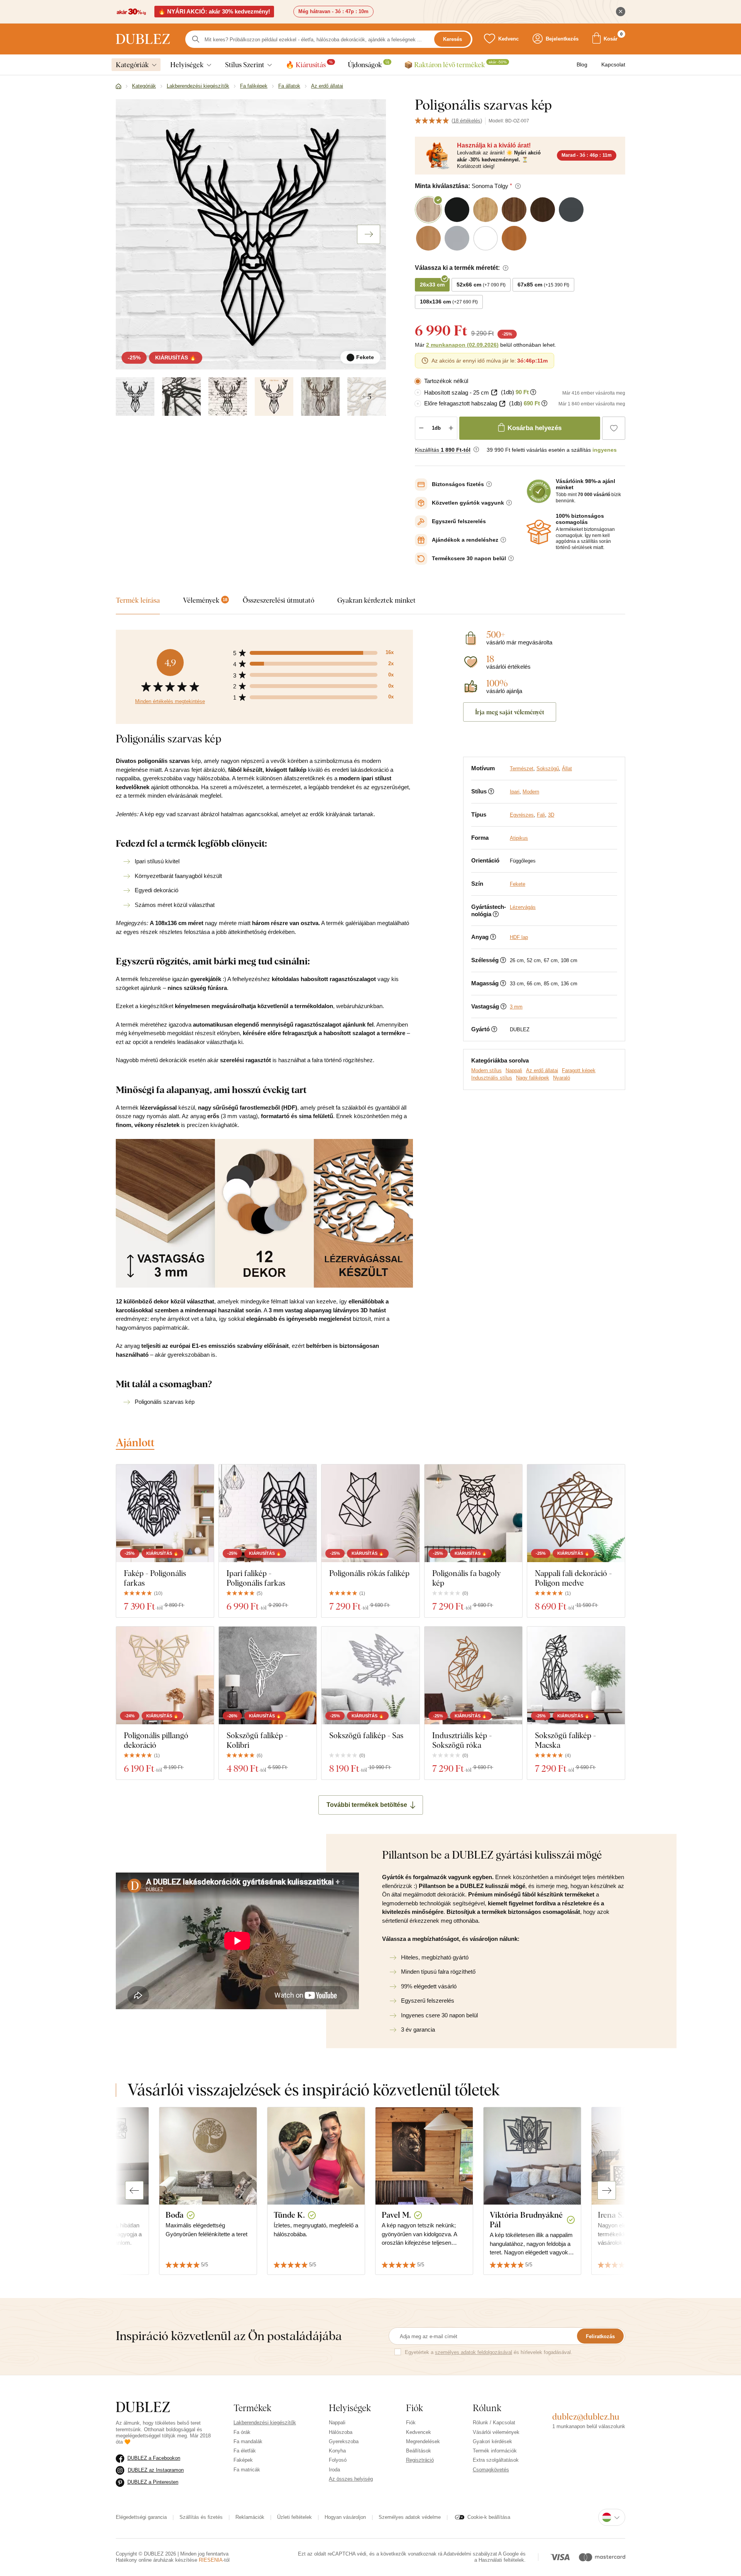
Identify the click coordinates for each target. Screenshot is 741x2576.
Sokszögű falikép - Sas (366, 1735)
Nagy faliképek (533, 1078)
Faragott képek (579, 1070)
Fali (541, 815)
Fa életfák (245, 2451)
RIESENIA (211, 2560)
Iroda (334, 2470)
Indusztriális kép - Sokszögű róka (462, 1740)
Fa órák (242, 2432)
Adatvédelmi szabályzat (470, 2554)
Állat (567, 769)
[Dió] (320, 397)
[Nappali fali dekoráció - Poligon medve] (576, 1513)
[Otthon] (118, 86)
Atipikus (519, 838)
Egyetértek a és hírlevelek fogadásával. (489, 2352)
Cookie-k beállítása (489, 2517)
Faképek (243, 2460)
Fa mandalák (248, 2441)
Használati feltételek (501, 2560)
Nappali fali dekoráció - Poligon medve (573, 1578)
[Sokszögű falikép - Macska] (576, 1675)
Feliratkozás (600, 2336)
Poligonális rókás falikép (369, 1573)
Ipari (515, 792)
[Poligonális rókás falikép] (370, 1513)
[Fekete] (135, 397)
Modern (531, 792)
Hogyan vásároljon (345, 2517)
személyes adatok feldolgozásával (474, 2352)
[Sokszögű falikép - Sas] (370, 1675)
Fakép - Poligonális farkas (155, 1578)
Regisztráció (420, 2460)
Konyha (337, 2451)
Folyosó (338, 2460)
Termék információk (495, 2451)
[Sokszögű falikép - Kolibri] (268, 1675)
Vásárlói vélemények (496, 2432)
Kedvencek (419, 2432)
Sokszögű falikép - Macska (565, 1740)
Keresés (453, 39)
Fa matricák (247, 2470)
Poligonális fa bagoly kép (467, 1578)
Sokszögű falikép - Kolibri (257, 1740)
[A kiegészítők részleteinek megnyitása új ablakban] (494, 392)
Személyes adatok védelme (410, 2517)
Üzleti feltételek (294, 2517)
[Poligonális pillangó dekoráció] (165, 1675)
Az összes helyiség (351, 2479)
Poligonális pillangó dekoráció (156, 1740)
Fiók (411, 2423)
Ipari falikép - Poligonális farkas (256, 1578)
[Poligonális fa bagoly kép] (473, 1513)
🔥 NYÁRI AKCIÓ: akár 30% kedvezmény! (214, 11)
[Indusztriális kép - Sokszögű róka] (473, 1675)
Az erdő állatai (542, 1070)
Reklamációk (250, 2517)
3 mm (516, 1007)
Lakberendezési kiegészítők (265, 2423)
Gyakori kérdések (492, 2441)
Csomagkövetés (491, 2470)
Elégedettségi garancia (141, 2517)
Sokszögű (548, 769)
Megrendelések (423, 2441)
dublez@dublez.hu (586, 2417)
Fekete (518, 884)
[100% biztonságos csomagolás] (539, 532)
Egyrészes (522, 815)
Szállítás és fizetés (201, 2517)
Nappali (514, 1070)
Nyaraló (562, 1078)
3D (551, 815)
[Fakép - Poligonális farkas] (165, 1513)
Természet (522, 769)
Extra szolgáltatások (496, 2460)
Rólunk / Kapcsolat (494, 2423)
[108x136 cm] (274, 397)
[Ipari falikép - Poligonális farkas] (268, 1513)
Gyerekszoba (344, 2441)
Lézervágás (523, 907)
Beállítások (419, 2451)
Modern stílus (486, 1070)
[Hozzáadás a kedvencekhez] (614, 428)
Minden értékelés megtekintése (170, 701)
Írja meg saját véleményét (510, 712)
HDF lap (519, 937)
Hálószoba (341, 2432)
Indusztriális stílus (492, 1078)
